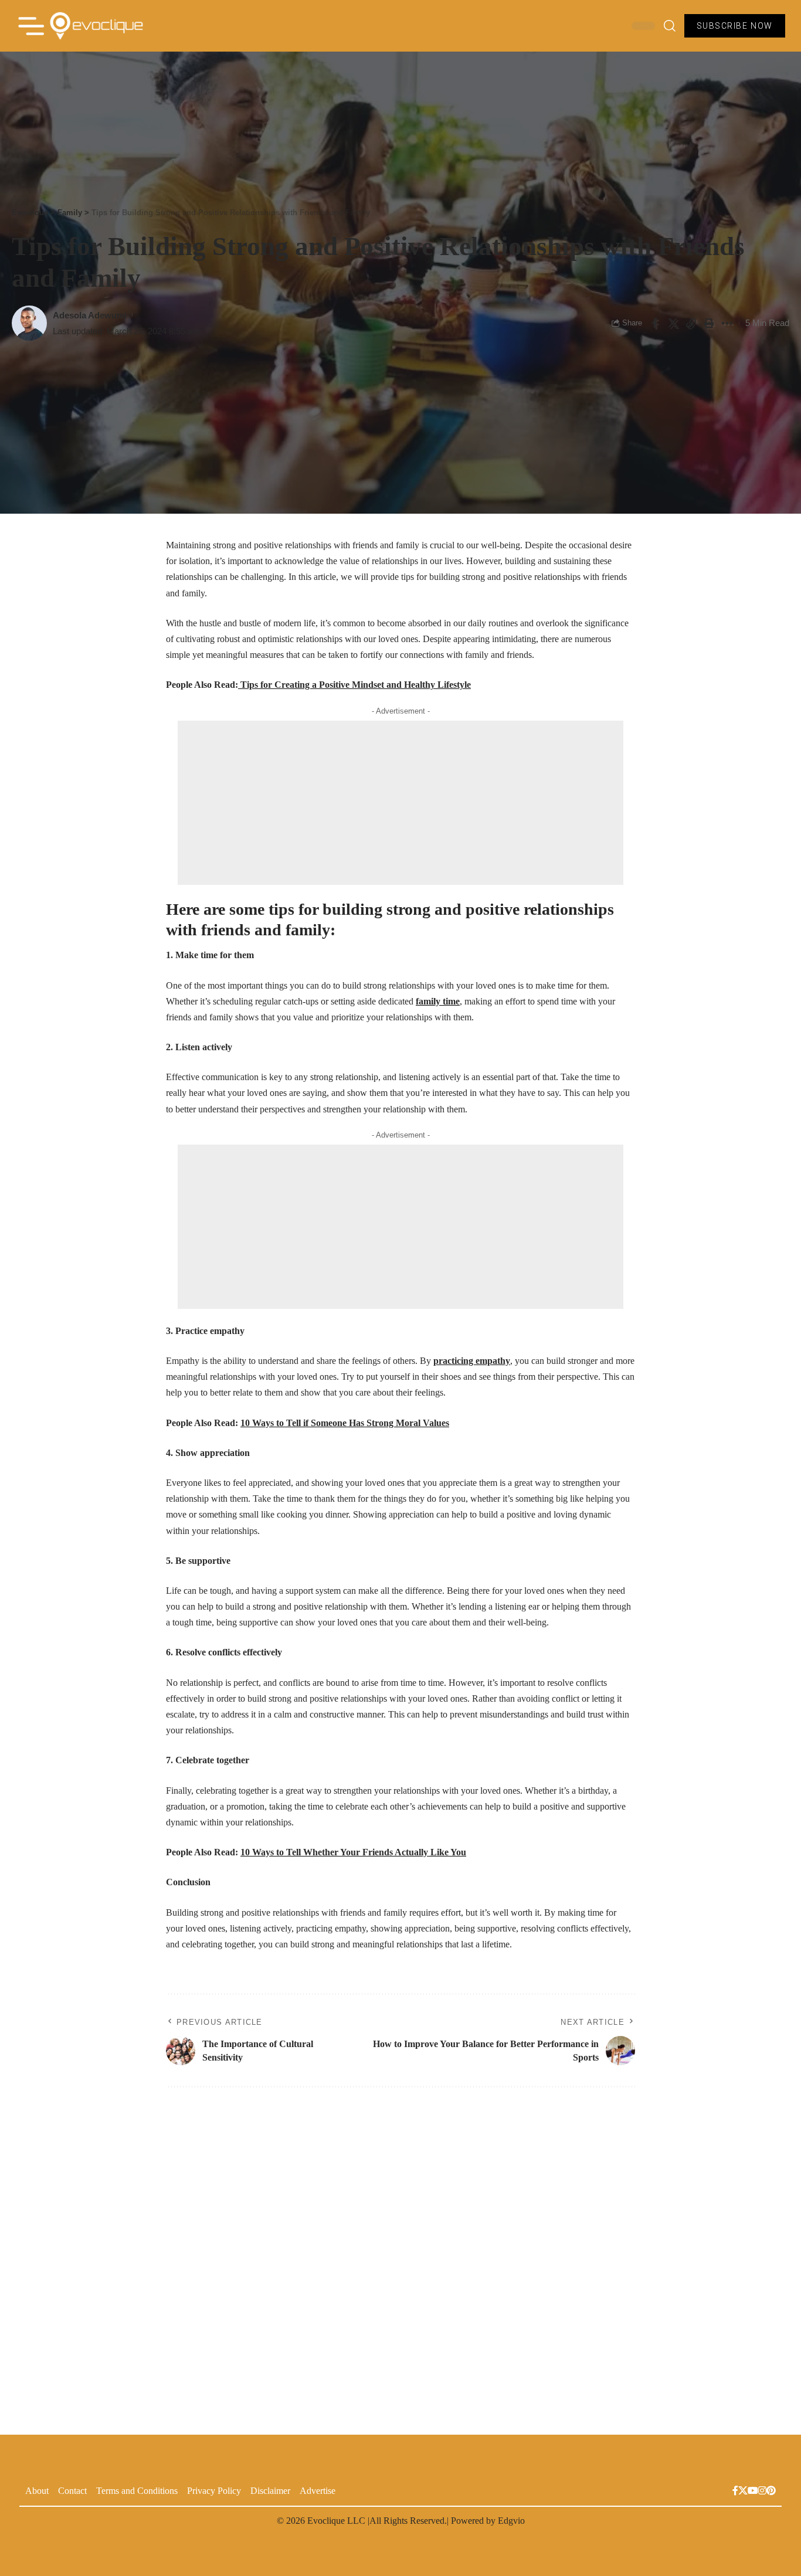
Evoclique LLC (336, 2521)
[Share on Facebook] (654, 323)
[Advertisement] (400, 803)
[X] (743, 2492)
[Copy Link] (691, 323)
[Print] (709, 323)
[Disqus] (400, 2254)
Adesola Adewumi (90, 315)
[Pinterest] (771, 2492)
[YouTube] (753, 2492)
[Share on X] (673, 323)
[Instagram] (762, 2492)
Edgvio (511, 2521)
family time (438, 1001)
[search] (670, 26)
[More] (727, 323)
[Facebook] (735, 2492)
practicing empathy (472, 1361)
